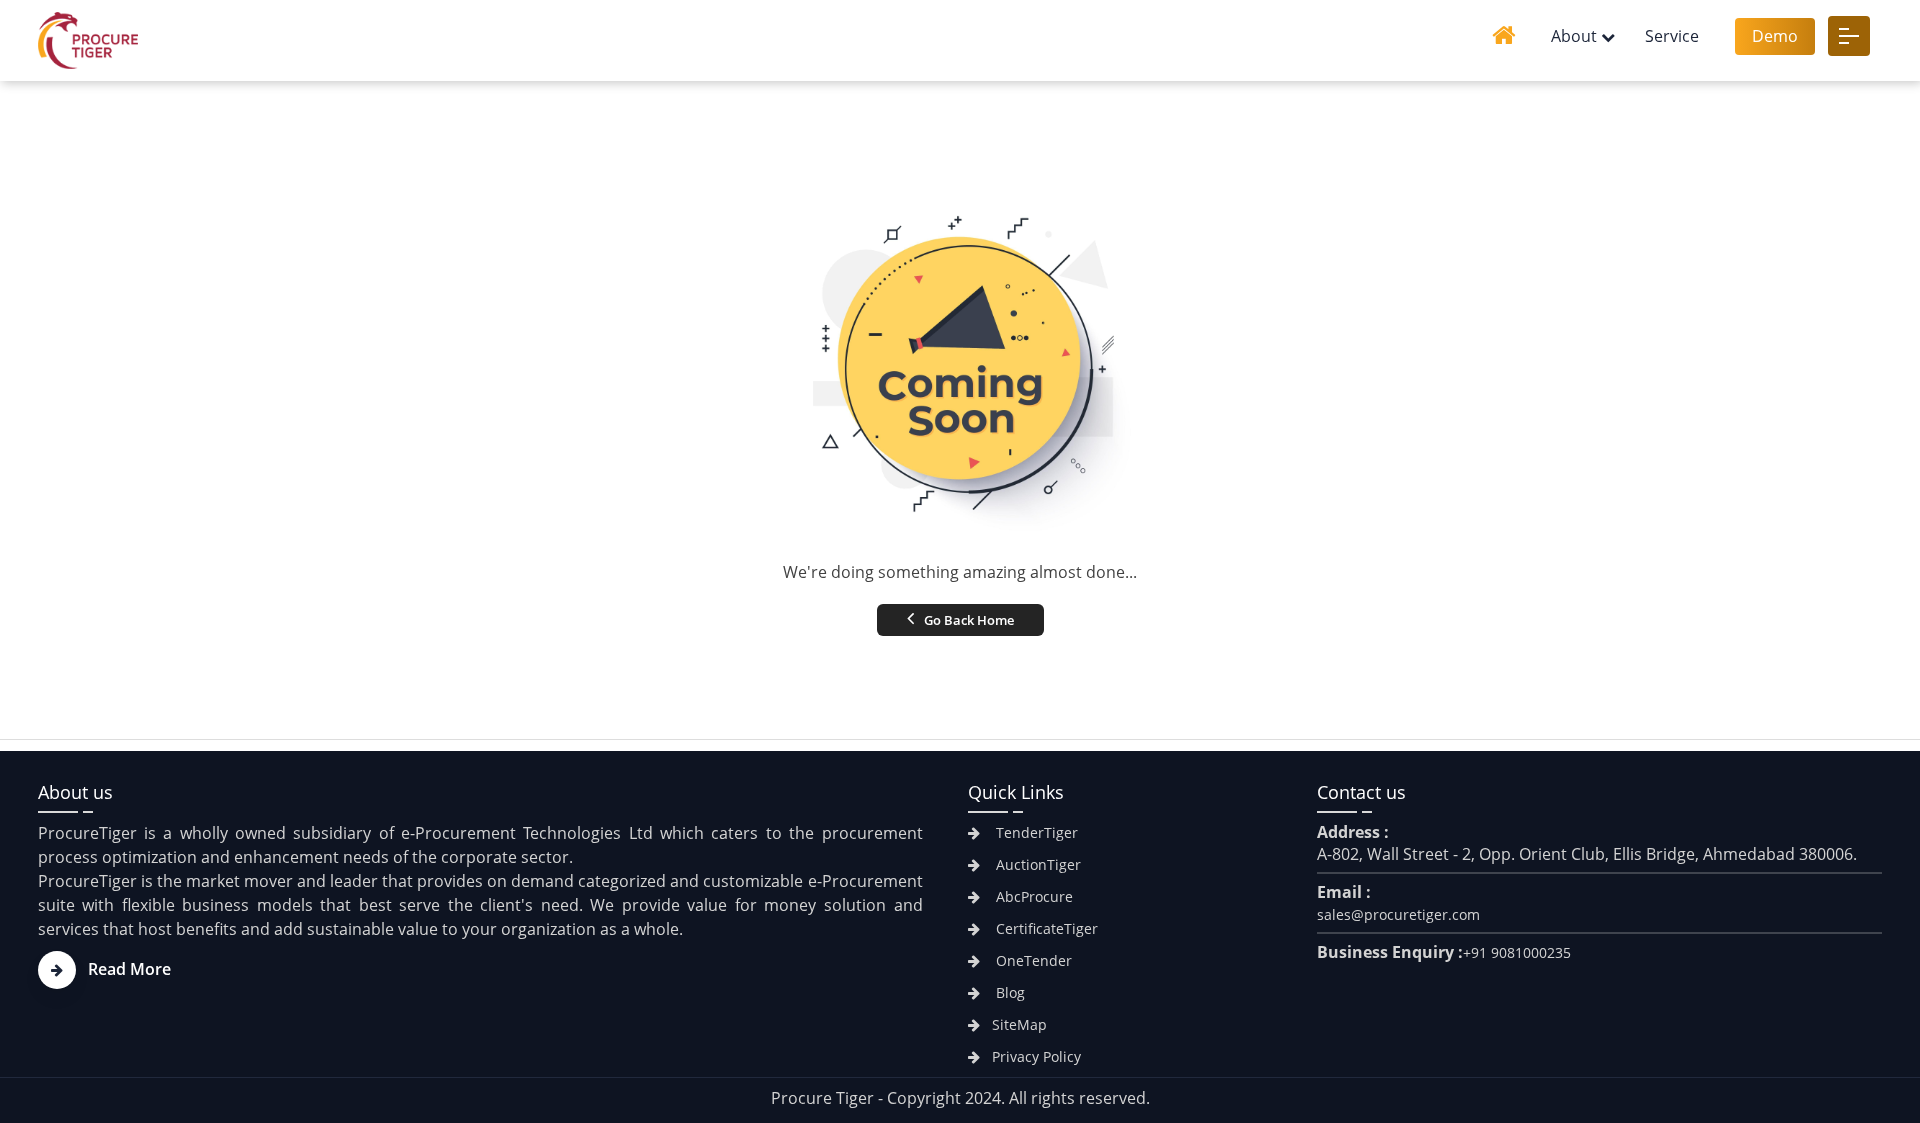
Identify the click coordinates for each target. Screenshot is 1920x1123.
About (1574, 36)
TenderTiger (1035, 832)
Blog (1008, 992)
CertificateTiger (1045, 928)
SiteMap (1019, 1024)
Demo (1775, 36)
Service (1672, 36)
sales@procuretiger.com (1398, 914)
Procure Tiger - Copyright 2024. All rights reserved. (960, 1098)
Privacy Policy (1036, 1056)
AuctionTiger (1036, 864)
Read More (129, 969)
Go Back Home (967, 620)
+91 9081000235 (1517, 952)
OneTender (1032, 960)
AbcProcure (1032, 896)
